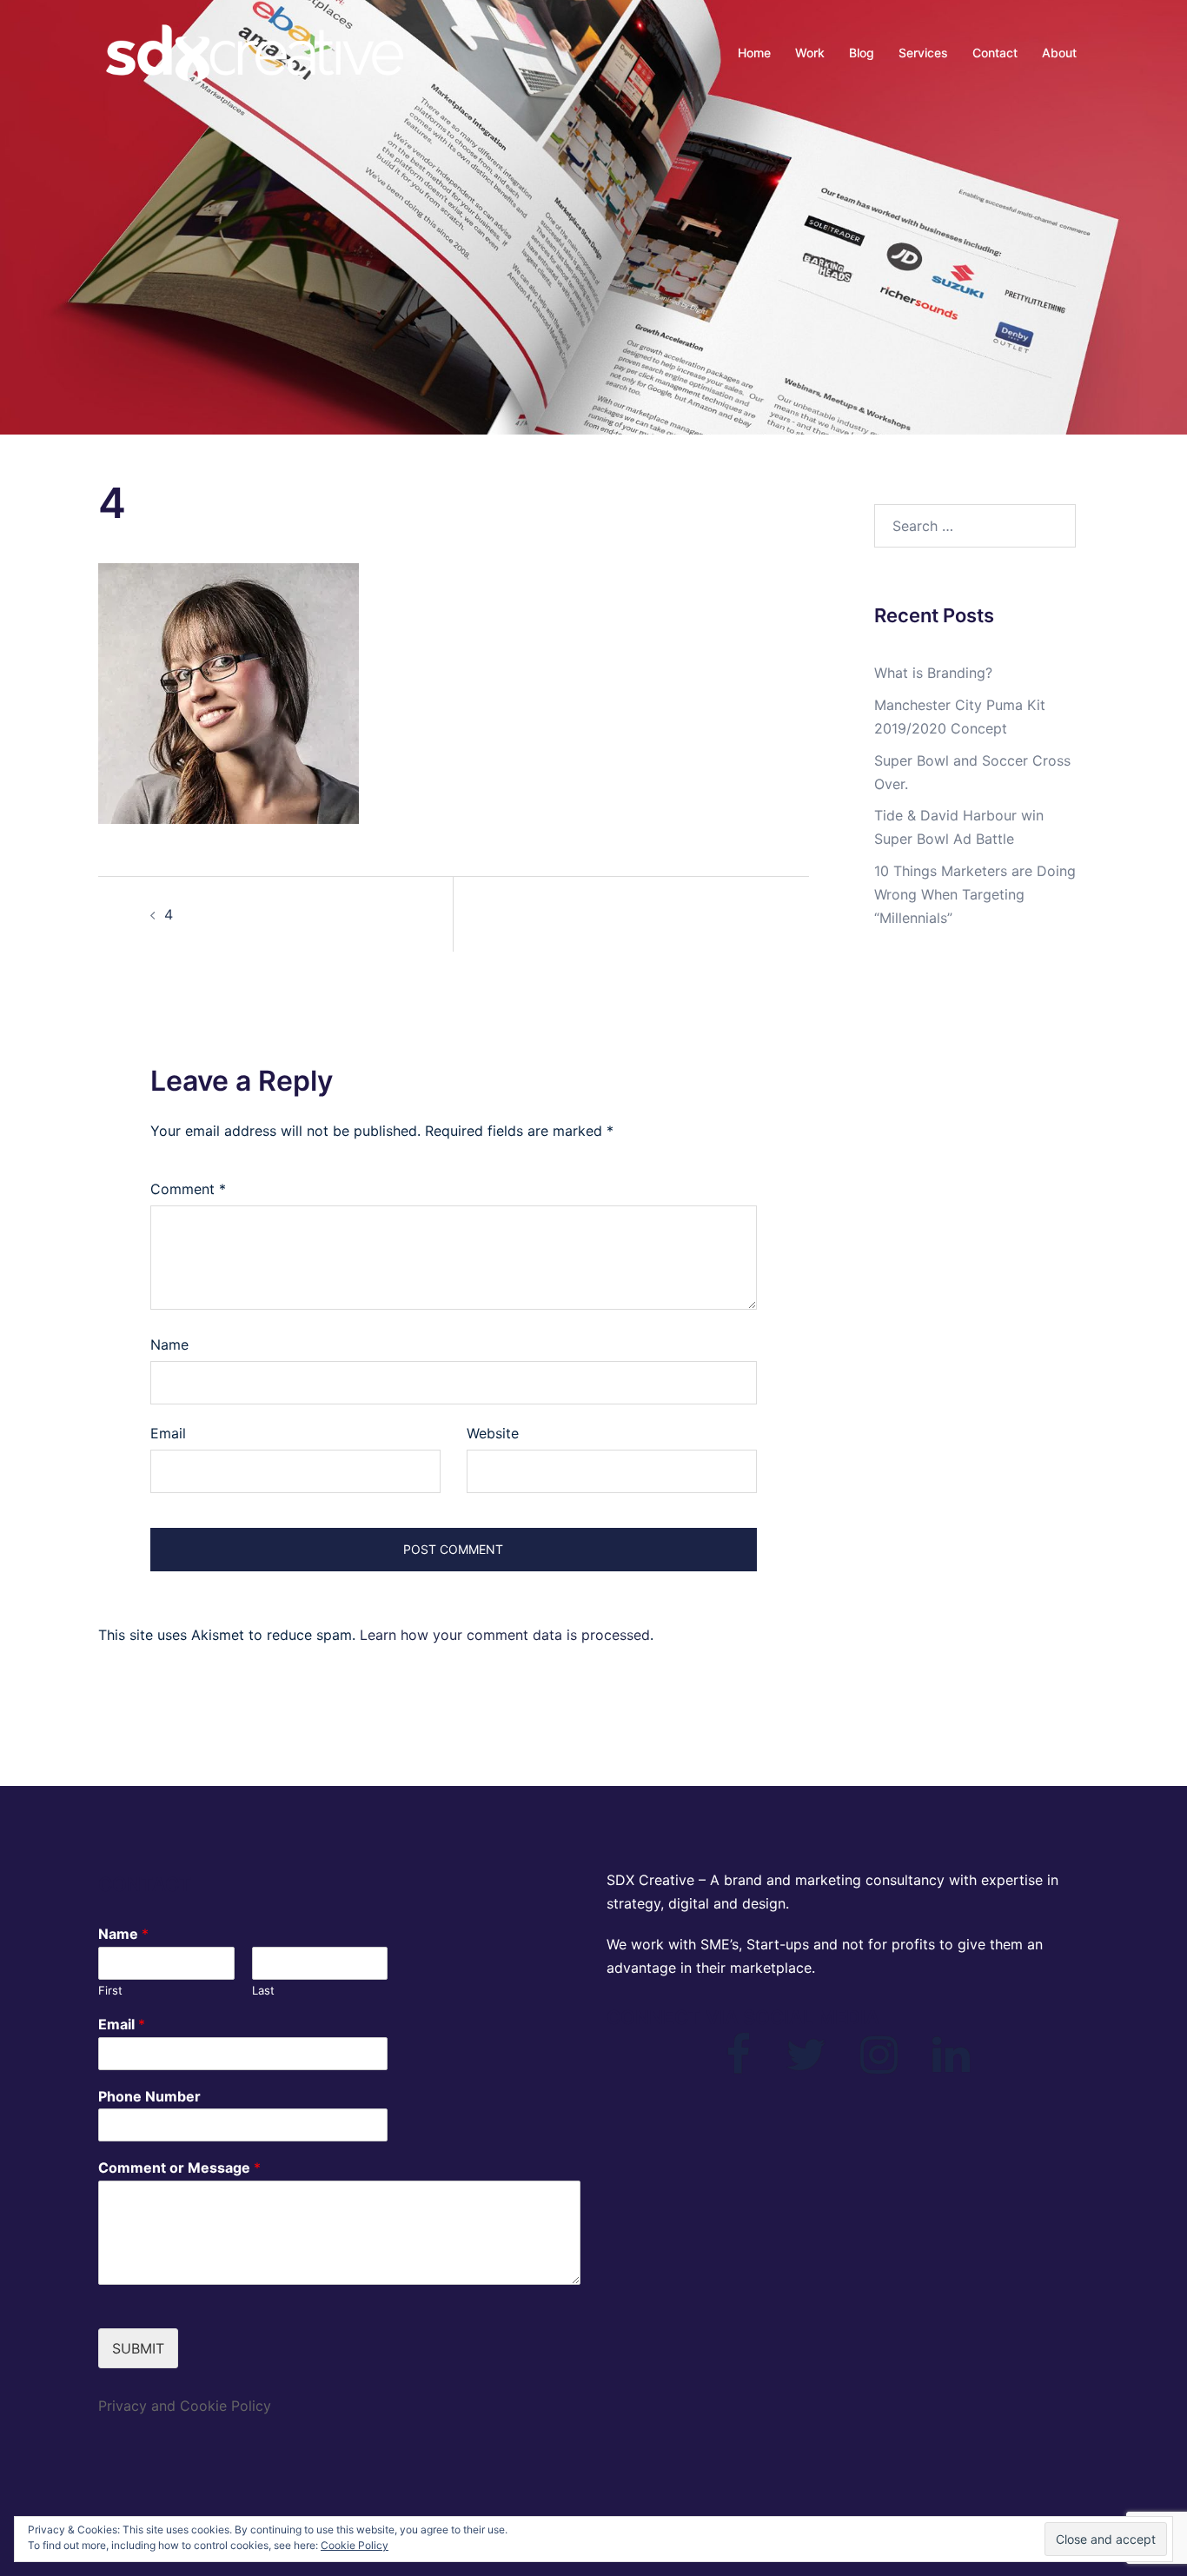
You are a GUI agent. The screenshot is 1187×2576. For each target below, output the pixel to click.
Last (263, 1990)
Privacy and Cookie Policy (185, 2406)
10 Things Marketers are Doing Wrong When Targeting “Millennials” (975, 894)
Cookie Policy (355, 2545)
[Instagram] (879, 2065)
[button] (229, 694)
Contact (995, 53)
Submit (138, 2348)
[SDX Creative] (255, 52)
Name (169, 1344)
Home (754, 53)
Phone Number (149, 2096)
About (1059, 53)
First (110, 1990)
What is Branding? (933, 673)
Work (810, 53)
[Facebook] (738, 2065)
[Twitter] (806, 2065)
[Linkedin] (951, 2065)
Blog (862, 53)
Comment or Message (179, 2168)
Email (168, 1433)
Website (493, 1433)
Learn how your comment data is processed (505, 1635)
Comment (188, 1189)
